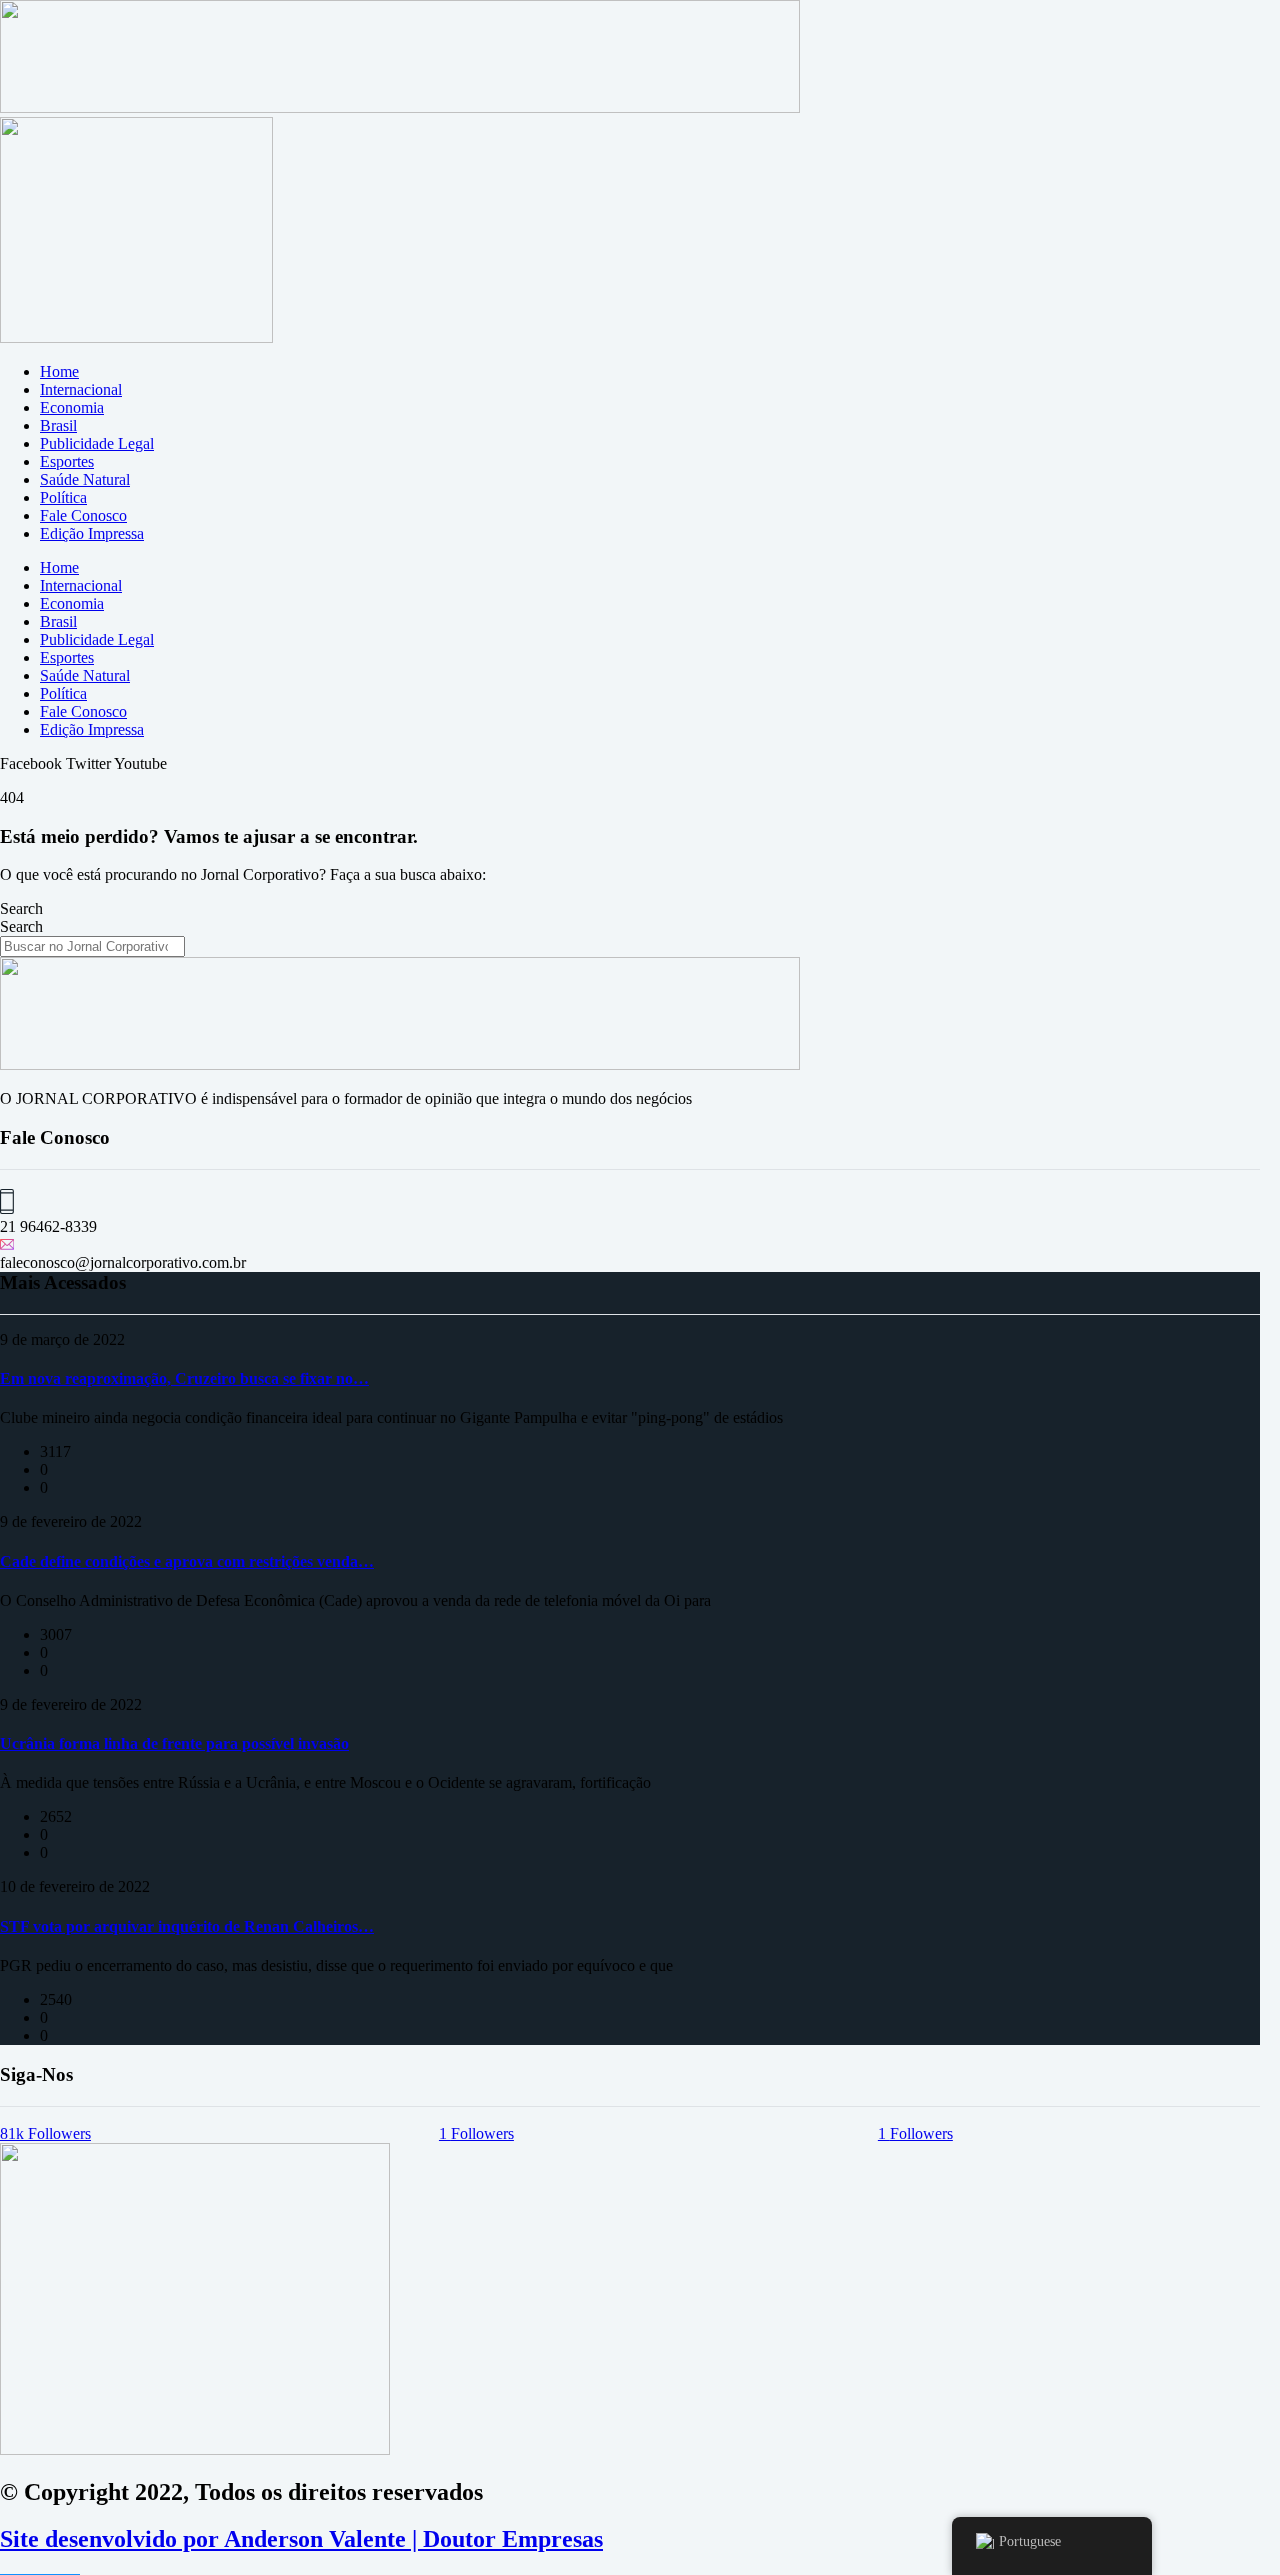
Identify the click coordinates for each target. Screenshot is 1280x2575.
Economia (72, 407)
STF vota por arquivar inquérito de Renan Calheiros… (187, 1926)
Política (63, 497)
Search (21, 908)
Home (59, 371)
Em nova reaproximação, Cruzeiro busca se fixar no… (184, 1378)
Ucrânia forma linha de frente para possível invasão (174, 1743)
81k (45, 2133)
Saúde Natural (85, 479)
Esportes (67, 461)
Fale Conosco (83, 515)
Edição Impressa (92, 533)
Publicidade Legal (97, 443)
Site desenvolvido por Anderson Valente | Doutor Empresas (301, 2539)
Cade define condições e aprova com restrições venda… (187, 1561)
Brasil (58, 425)
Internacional (81, 389)
